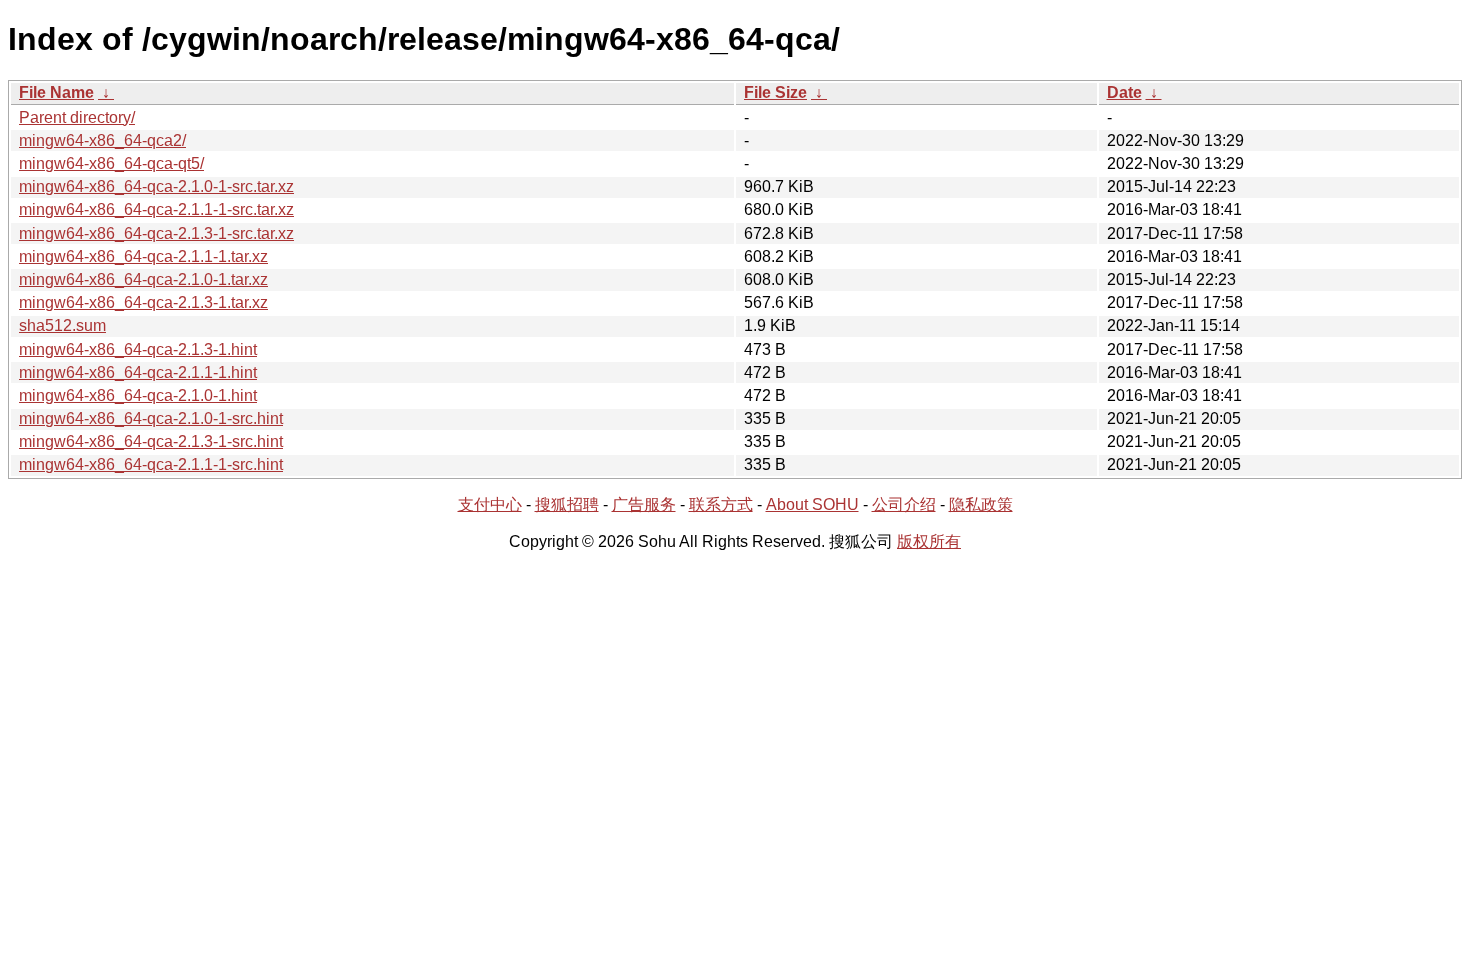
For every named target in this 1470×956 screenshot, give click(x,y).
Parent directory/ (77, 117)
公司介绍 (904, 504)
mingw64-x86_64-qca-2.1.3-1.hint (138, 349)
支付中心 (490, 504)
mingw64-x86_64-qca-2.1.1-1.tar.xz (143, 256)
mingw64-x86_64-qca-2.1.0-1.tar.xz (143, 279)
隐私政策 (981, 504)
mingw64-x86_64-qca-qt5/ (111, 163)
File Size (775, 92)
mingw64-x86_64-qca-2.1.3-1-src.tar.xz (156, 233)
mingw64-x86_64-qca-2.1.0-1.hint (138, 395)
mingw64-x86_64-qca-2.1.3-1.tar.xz (143, 302)
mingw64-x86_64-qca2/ (102, 140)
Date (1124, 92)
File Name (56, 92)
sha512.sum (62, 325)
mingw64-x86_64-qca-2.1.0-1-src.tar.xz (156, 186)
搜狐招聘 (567, 504)
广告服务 (644, 504)
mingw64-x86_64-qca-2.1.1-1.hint (138, 372)
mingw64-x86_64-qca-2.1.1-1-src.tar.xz (156, 209)
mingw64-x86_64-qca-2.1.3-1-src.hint (151, 441)
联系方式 (721, 504)
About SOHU (812, 504)
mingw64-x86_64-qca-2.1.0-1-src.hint (151, 418)
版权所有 (929, 541)
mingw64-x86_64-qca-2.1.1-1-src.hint (151, 464)
